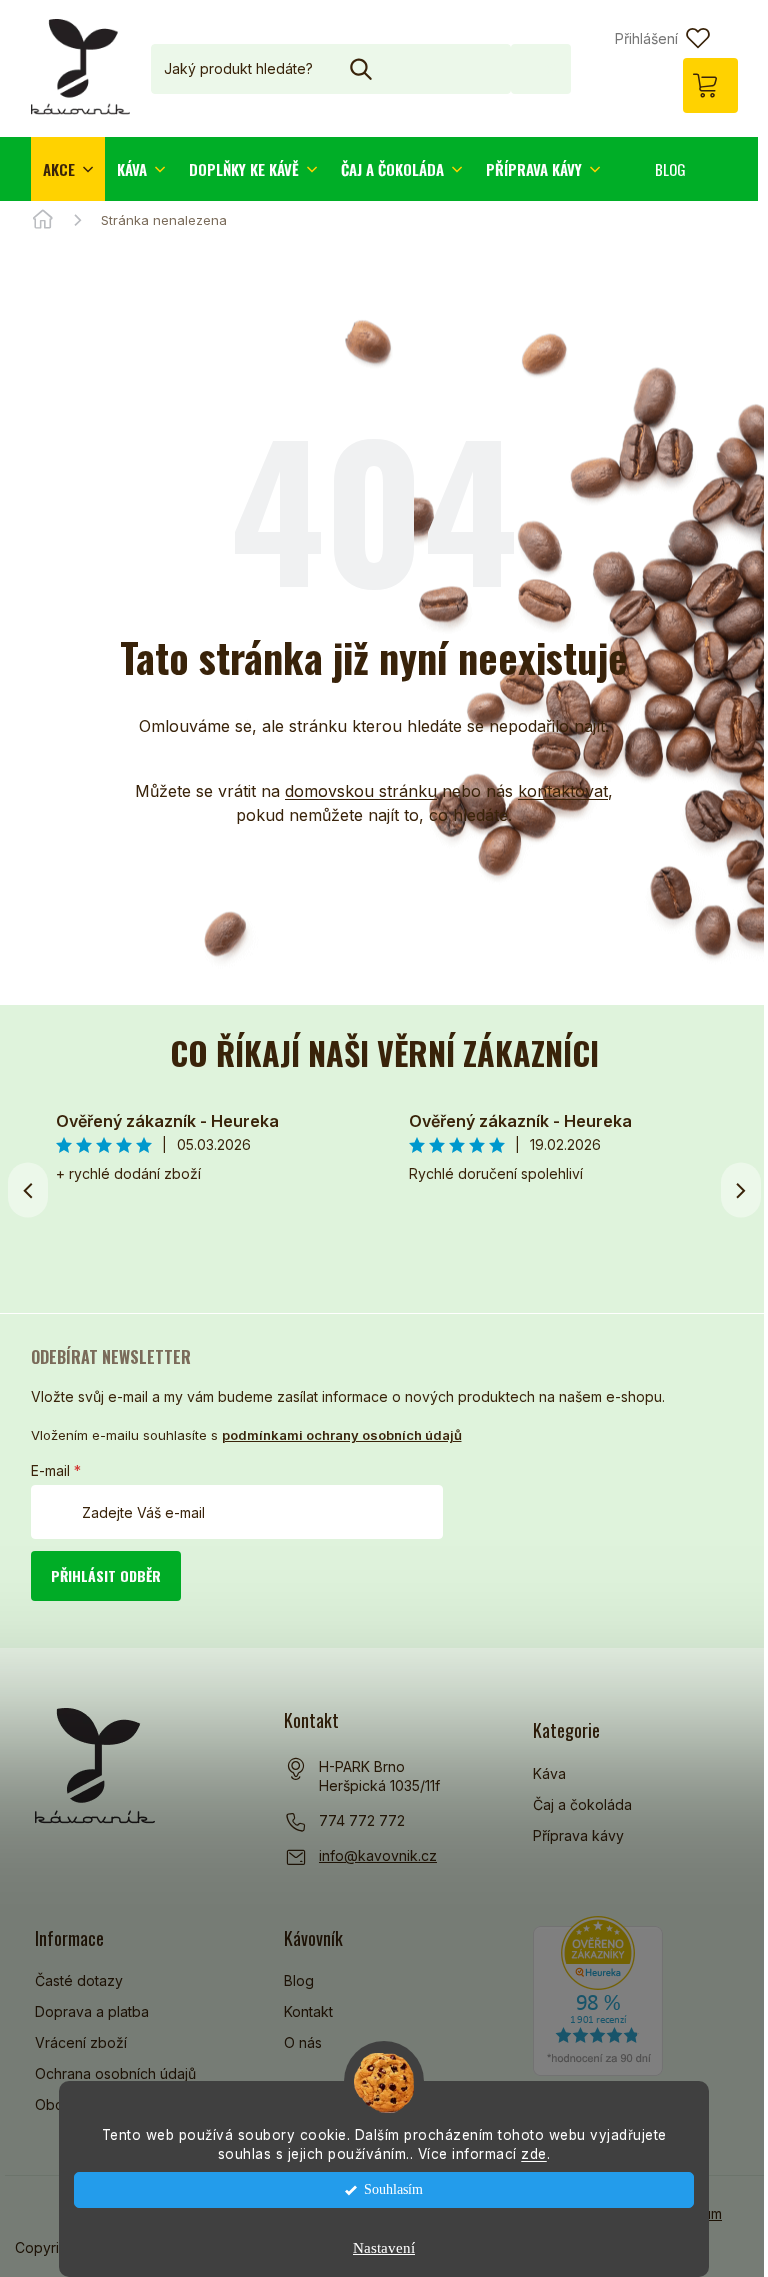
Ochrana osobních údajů (115, 2073)
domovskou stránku (361, 791)
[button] (741, 1190)
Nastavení (384, 2248)
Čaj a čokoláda (582, 1804)
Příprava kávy (578, 1835)
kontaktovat (563, 791)
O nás (303, 2042)
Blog (299, 1980)
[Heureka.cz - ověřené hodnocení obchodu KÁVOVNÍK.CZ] (598, 1996)
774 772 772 (362, 1820)
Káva (549, 1773)
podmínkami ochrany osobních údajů (342, 1435)
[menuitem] (68, 169)
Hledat (541, 68)
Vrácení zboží (81, 2042)
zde (534, 2154)
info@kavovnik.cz (378, 1855)
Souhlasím (393, 2189)
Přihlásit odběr (106, 1575)
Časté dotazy (79, 1980)
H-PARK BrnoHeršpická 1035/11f (379, 1776)
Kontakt (308, 2011)
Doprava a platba (92, 2011)
